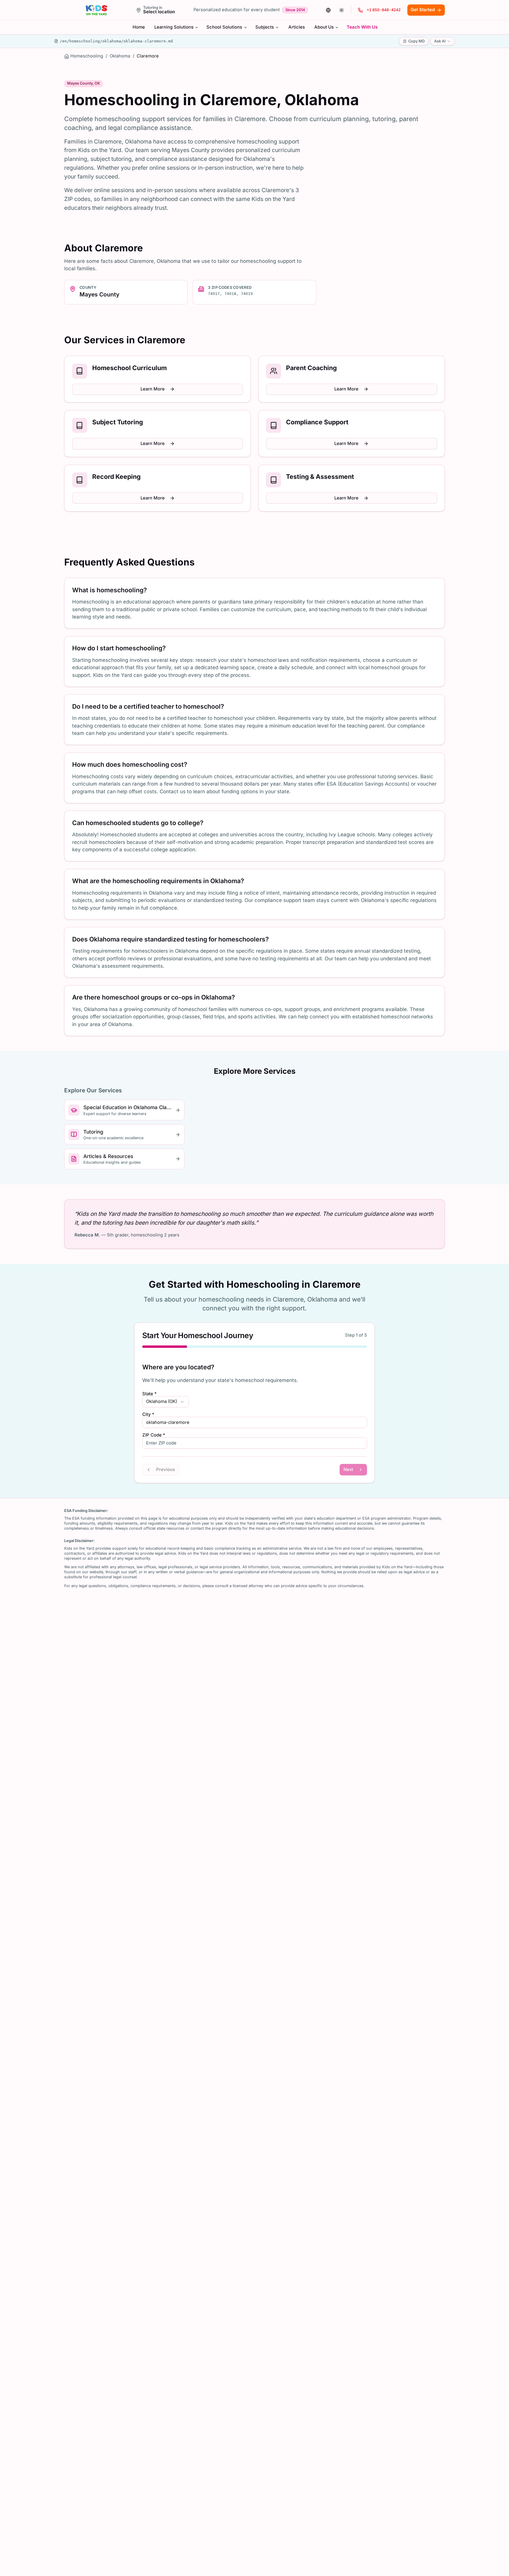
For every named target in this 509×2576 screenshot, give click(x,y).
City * (148, 1415)
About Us (324, 27)
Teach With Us (362, 27)
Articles (297, 27)
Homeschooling (87, 56)
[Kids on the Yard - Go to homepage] (96, 10)
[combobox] (166, 1402)
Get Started (423, 10)
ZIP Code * (154, 1435)
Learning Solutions (174, 27)
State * (149, 1394)
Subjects (265, 27)
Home (139, 27)
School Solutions (224, 27)
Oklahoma (120, 56)
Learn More (153, 389)
